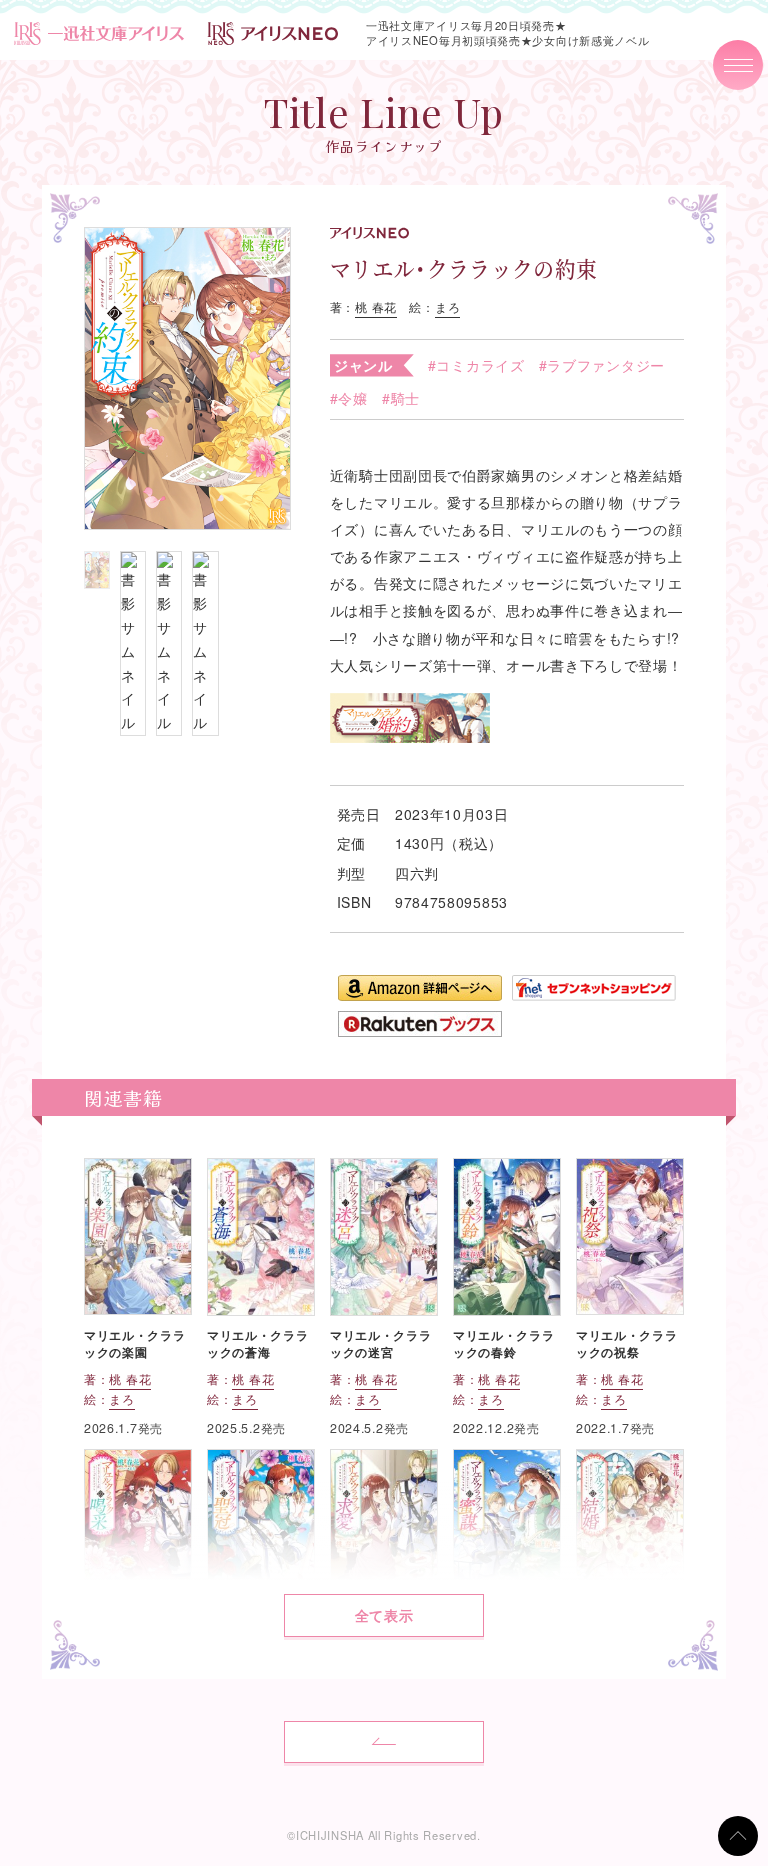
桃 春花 (376, 307)
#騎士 (401, 398)
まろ (447, 307)
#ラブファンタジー (602, 365)
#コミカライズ (476, 365)
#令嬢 (349, 398)
